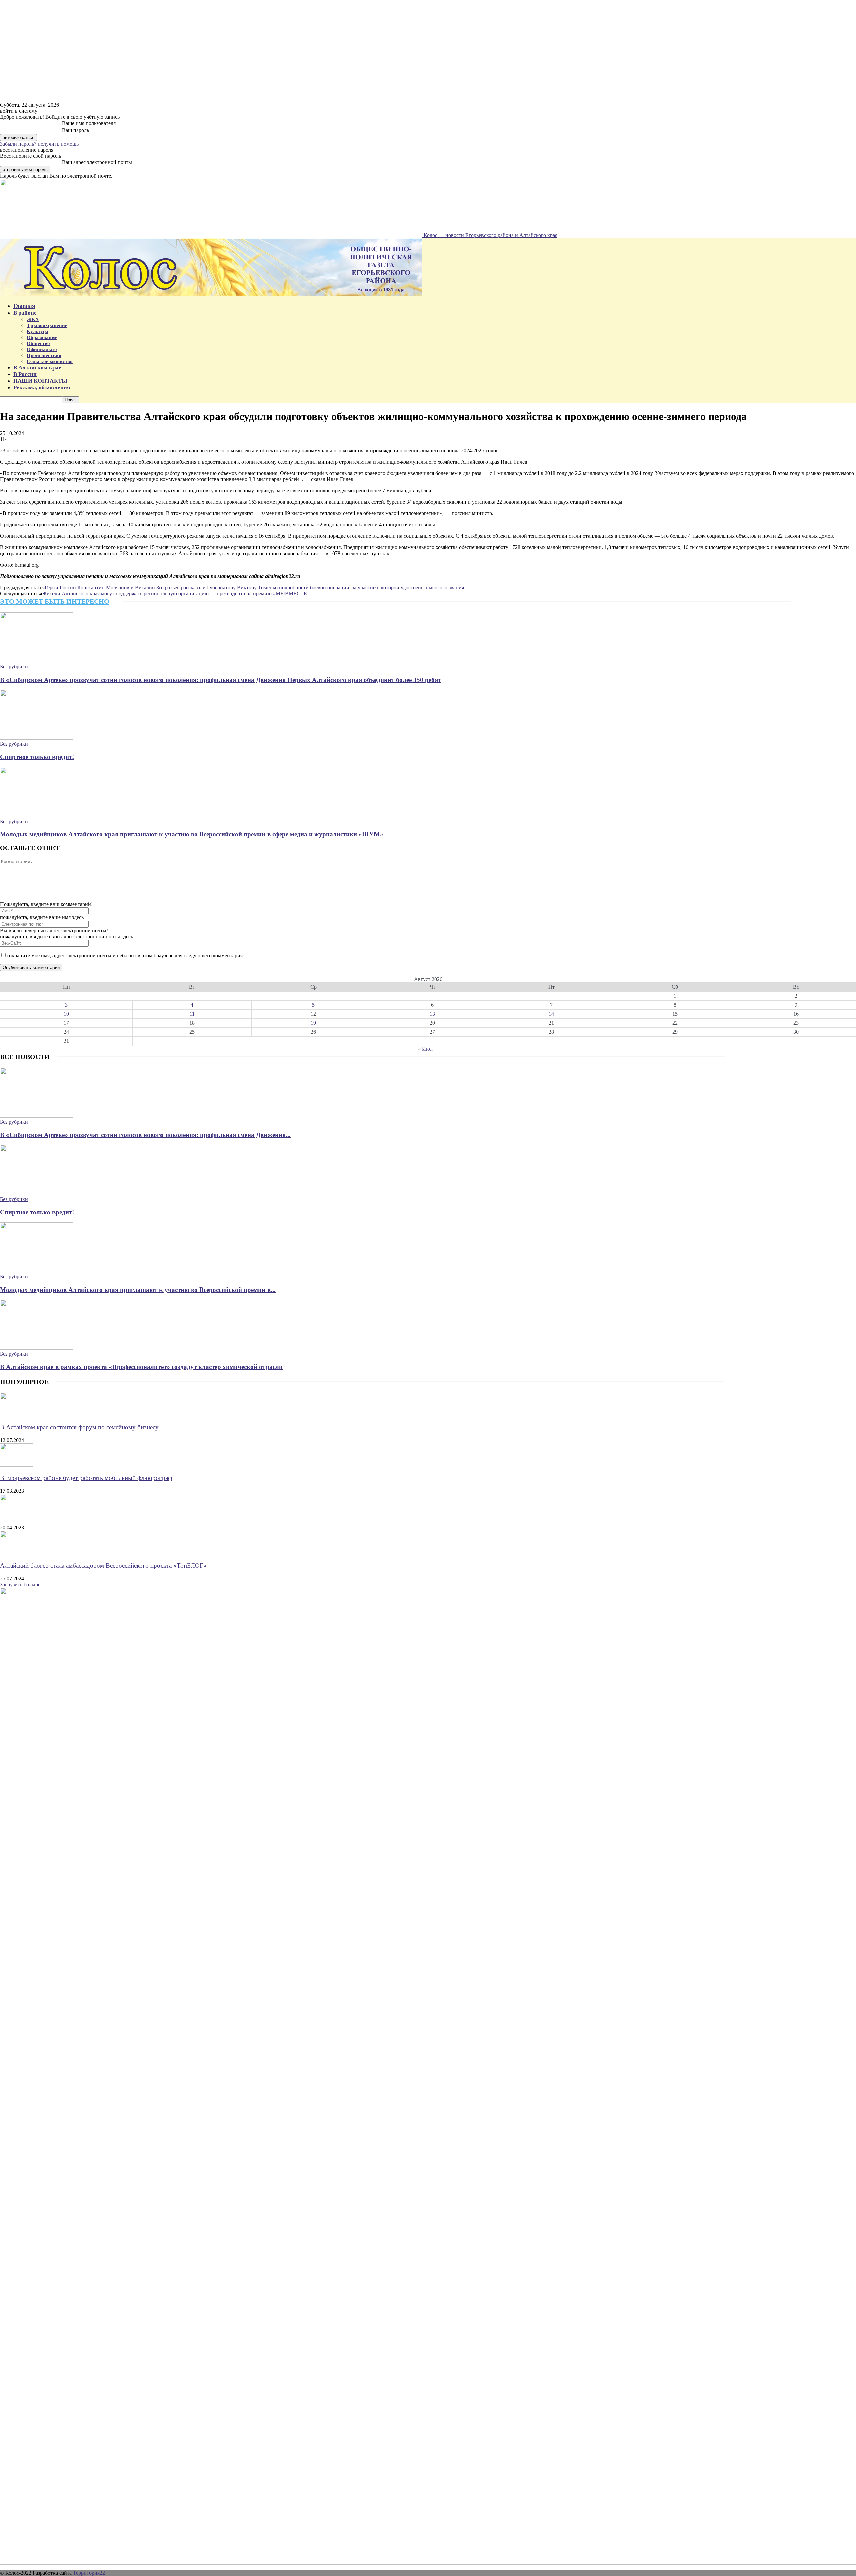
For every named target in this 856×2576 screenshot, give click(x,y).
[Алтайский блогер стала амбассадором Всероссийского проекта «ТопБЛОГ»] (17, 1552)
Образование (42, 337)
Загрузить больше (20, 1584)
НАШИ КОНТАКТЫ (40, 381)
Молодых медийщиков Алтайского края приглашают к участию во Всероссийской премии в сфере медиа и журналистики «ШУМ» (192, 834)
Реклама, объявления (42, 388)
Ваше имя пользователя (89, 123)
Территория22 (89, 2573)
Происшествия (44, 355)
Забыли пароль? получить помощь (39, 144)
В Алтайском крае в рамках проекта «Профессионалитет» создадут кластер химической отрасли (141, 1367)
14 (551, 1014)
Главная (24, 306)
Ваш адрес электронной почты (97, 162)
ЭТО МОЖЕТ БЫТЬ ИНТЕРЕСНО (55, 601)
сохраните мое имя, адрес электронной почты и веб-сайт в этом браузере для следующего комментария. (125, 955)
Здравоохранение (47, 325)
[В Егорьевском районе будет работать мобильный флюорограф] (17, 1465)
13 (432, 1014)
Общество (38, 343)
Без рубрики (14, 667)
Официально (42, 349)
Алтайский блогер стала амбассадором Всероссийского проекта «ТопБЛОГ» (103, 1565)
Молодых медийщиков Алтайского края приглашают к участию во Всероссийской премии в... (138, 1290)
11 (192, 1014)
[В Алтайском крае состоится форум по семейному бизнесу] (17, 1414)
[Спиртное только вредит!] (36, 738)
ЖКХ (33, 319)
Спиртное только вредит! (37, 757)
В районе (25, 313)
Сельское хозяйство (50, 361)
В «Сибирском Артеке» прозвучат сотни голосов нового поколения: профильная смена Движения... (145, 1135)
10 (66, 1014)
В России (25, 374)
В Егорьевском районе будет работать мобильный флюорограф (86, 1478)
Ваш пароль (75, 130)
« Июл (425, 1049)
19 (313, 1023)
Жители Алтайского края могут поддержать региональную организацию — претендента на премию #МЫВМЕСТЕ (175, 593)
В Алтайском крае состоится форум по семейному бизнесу (79, 1427)
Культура (38, 331)
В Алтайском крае (37, 367)
